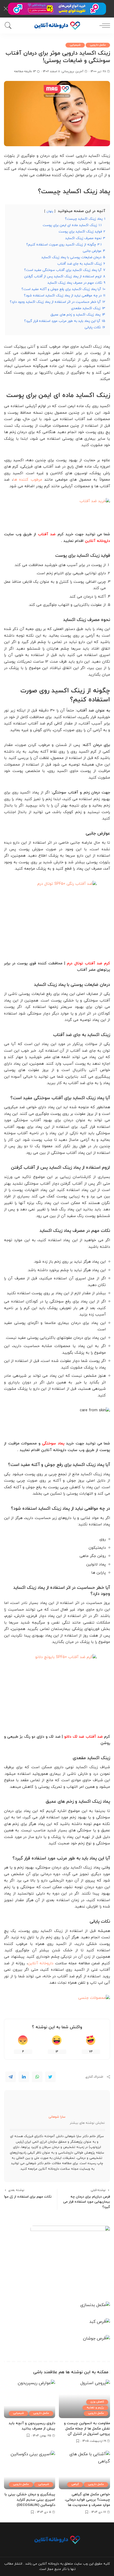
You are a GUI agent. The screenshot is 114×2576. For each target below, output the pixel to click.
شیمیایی (75, 45)
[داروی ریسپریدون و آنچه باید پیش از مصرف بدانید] (30, 2399)
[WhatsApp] (37, 2077)
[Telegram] (11, 2077)
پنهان (50, 211)
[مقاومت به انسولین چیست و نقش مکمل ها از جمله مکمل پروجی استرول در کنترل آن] (84, 2399)
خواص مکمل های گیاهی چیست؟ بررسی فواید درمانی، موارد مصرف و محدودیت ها (87, 2500)
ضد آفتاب (47, 534)
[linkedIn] (24, 2077)
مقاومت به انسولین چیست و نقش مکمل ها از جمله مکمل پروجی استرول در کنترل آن (87, 2429)
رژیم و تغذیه (95, 2408)
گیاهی (75, 2484)
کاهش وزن (97, 2402)
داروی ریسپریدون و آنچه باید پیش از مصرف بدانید (32, 2426)
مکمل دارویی (98, 45)
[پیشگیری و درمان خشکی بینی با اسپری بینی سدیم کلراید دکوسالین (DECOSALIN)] (30, 2470)
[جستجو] (9, 25)
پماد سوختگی (53, 1444)
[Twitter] (50, 2077)
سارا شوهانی (57, 2117)
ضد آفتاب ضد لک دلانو (83, 1737)
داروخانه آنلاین (97, 541)
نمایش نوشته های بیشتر (87, 2123)
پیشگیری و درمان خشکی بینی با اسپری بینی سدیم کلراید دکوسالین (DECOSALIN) (30, 2500)
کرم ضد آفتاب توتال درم (88, 963)
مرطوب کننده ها (28, 480)
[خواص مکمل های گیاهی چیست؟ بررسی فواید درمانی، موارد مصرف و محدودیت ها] (84, 2470)
